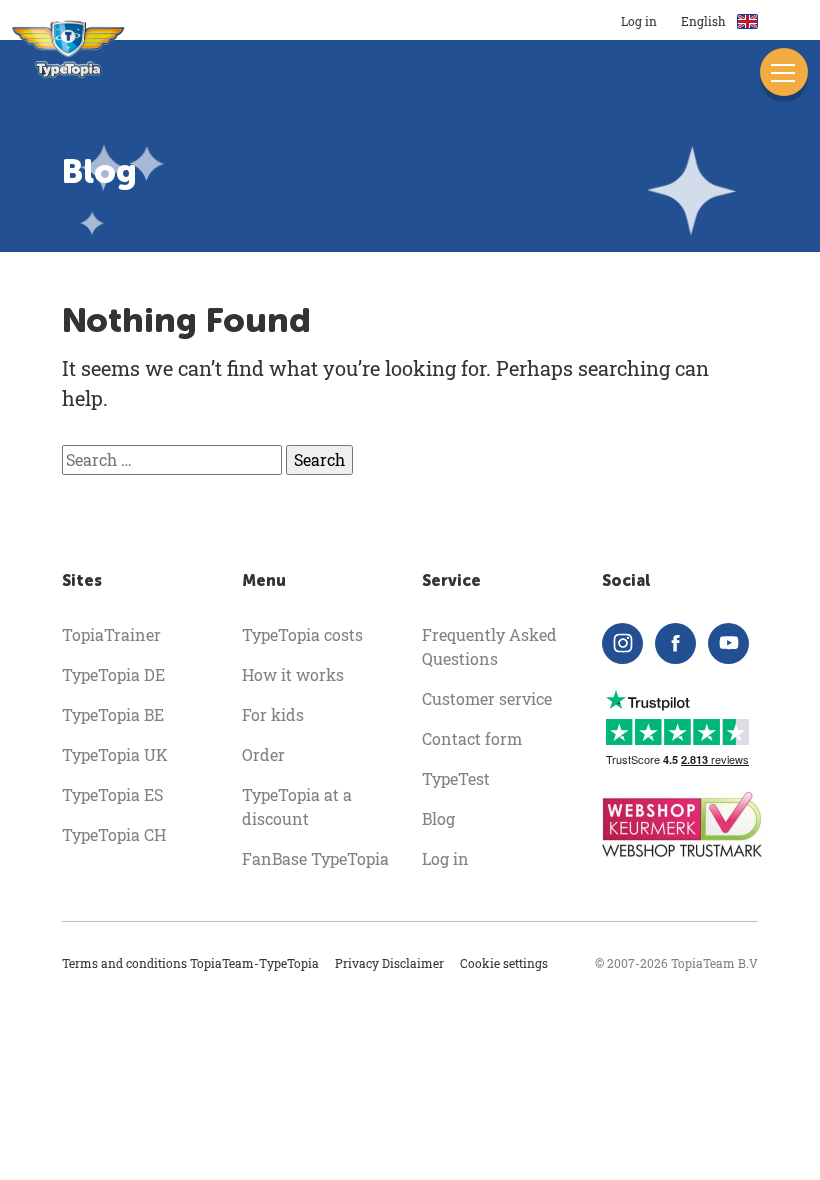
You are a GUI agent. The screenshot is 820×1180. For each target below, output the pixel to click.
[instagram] (622, 643)
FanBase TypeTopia (315, 858)
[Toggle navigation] (784, 72)
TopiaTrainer (111, 634)
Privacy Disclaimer (389, 963)
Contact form (472, 738)
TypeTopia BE (113, 714)
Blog (438, 818)
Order (263, 754)
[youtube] (728, 643)
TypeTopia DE (113, 674)
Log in (639, 21)
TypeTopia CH (114, 834)
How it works (293, 674)
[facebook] (675, 643)
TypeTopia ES (112, 794)
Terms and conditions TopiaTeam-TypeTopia (190, 963)
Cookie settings (504, 963)
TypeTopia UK (115, 754)
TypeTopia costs (302, 634)
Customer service (487, 698)
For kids (273, 714)
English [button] (705, 21)
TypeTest (456, 778)
